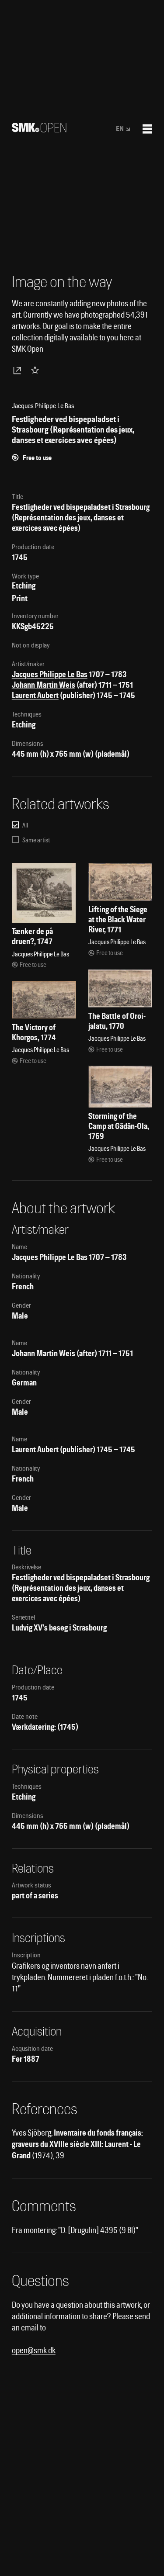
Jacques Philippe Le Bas (50, 674)
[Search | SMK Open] (39, 130)
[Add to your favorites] (37, 370)
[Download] (19, 370)
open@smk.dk (34, 2350)
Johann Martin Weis (44, 685)
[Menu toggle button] (147, 129)
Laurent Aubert (35, 695)
